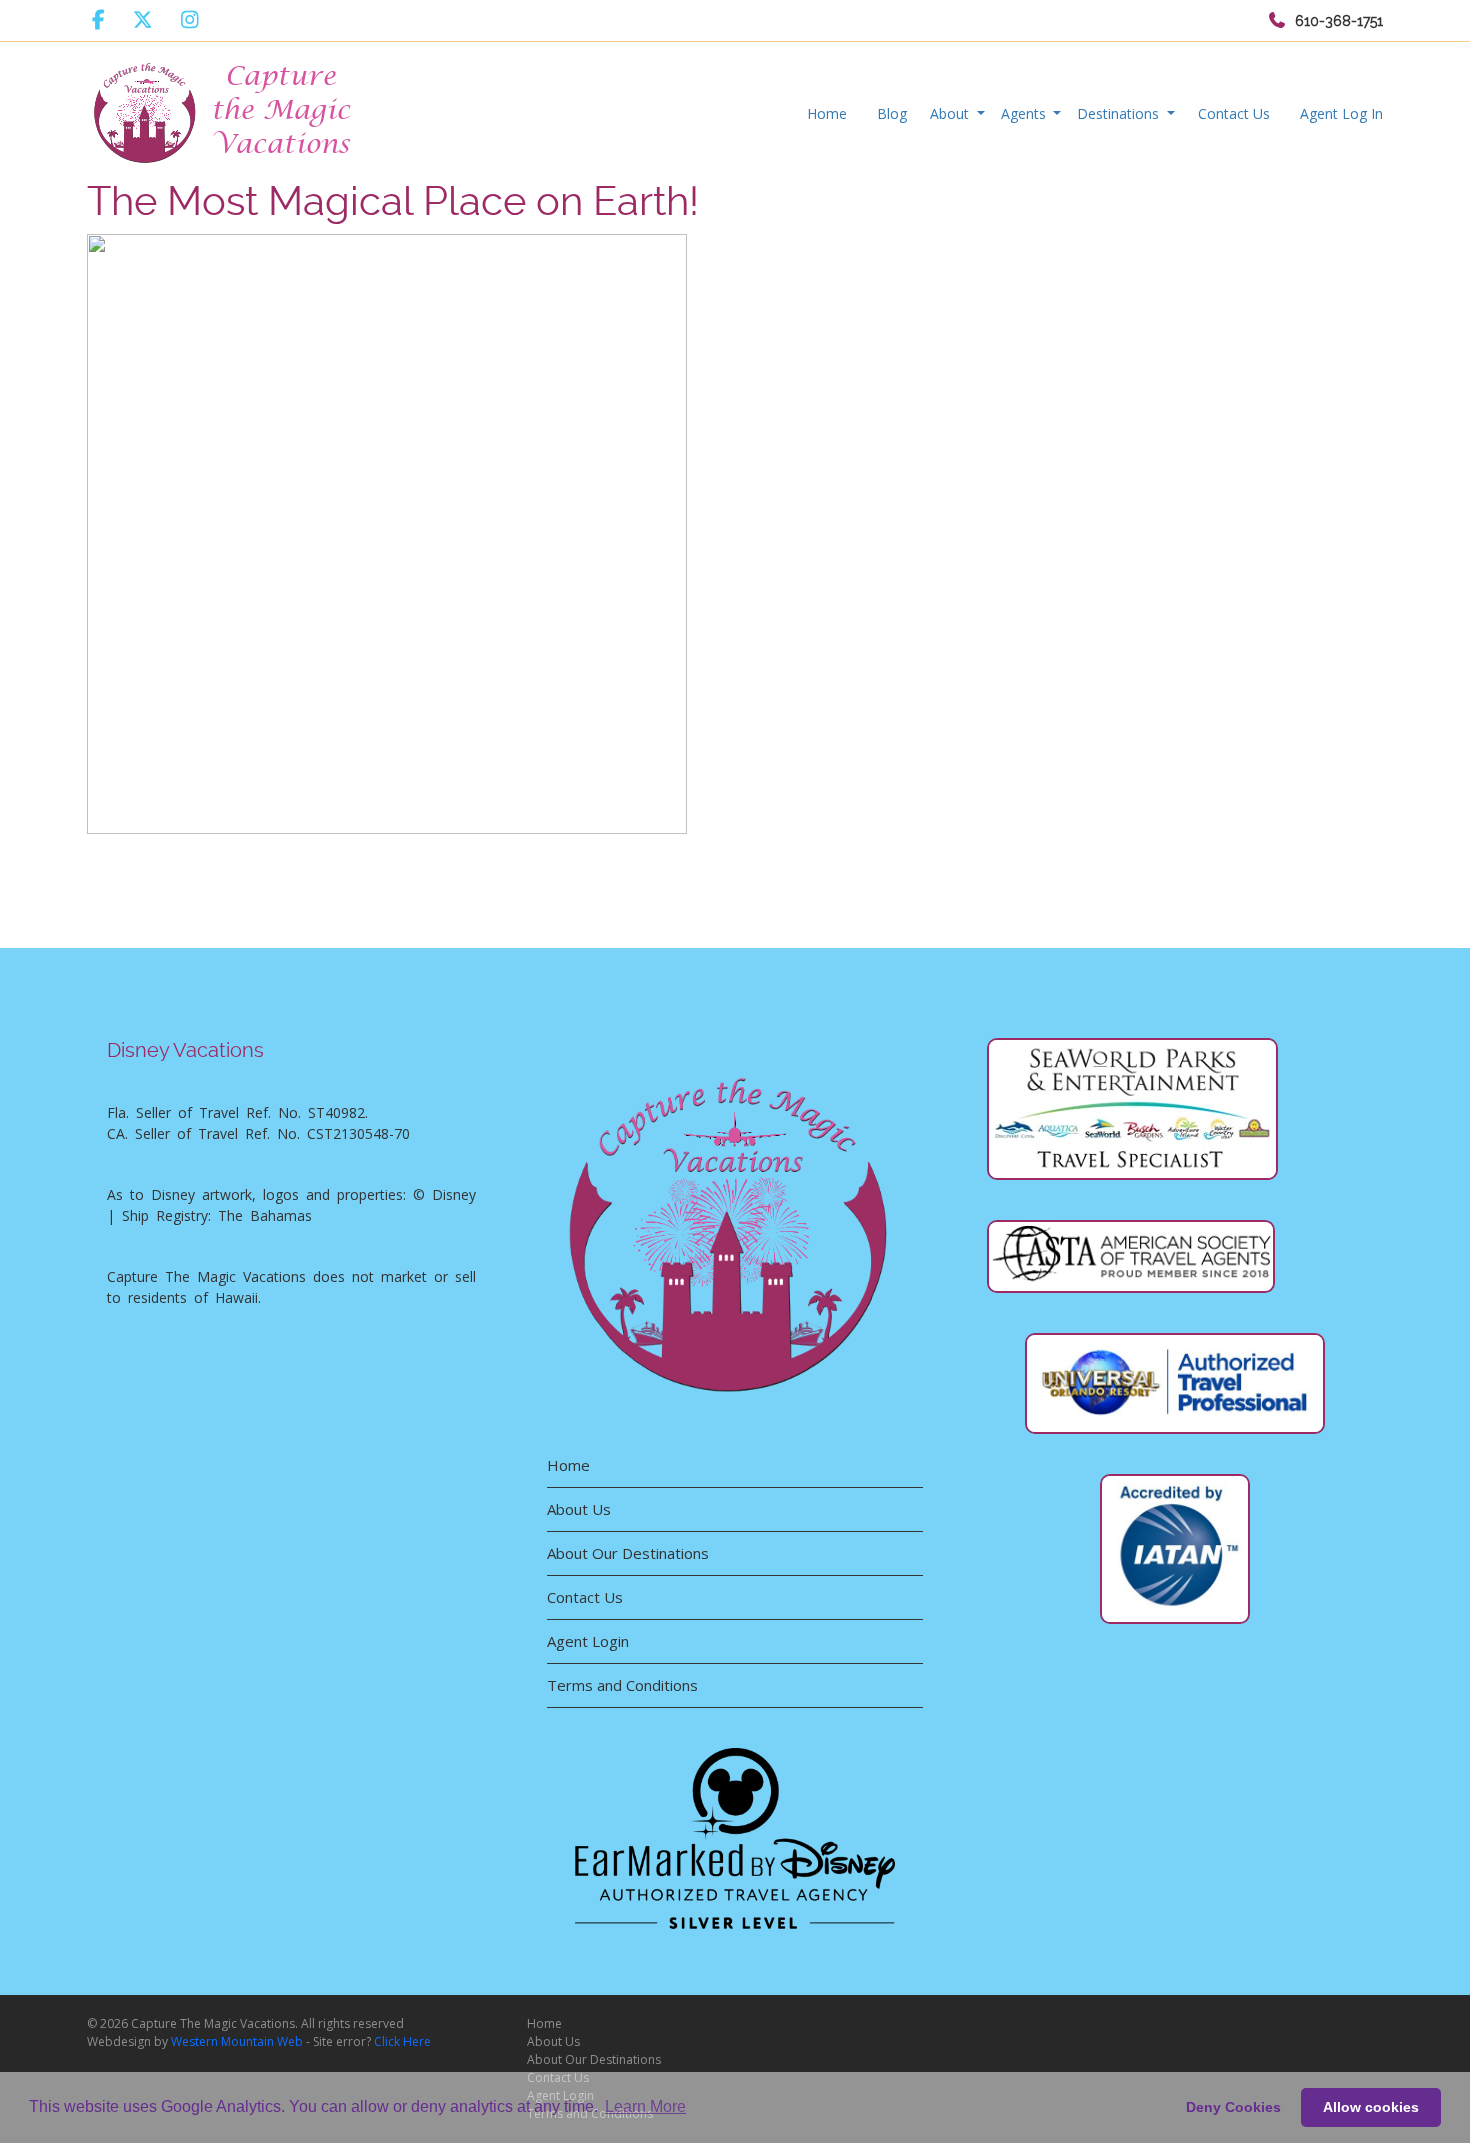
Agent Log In (1341, 113)
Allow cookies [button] (1371, 2107)
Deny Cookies (1233, 2107)
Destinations (1120, 113)
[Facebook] (98, 20)
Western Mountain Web (237, 2041)
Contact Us (1234, 113)
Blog (892, 113)
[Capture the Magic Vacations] (224, 108)
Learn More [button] (645, 2106)
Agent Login (588, 1641)
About (951, 113)
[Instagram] (190, 20)
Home (827, 113)
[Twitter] (143, 20)
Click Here (402, 2041)
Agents (1025, 113)
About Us (579, 1509)
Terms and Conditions (622, 1685)
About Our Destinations (628, 1553)
